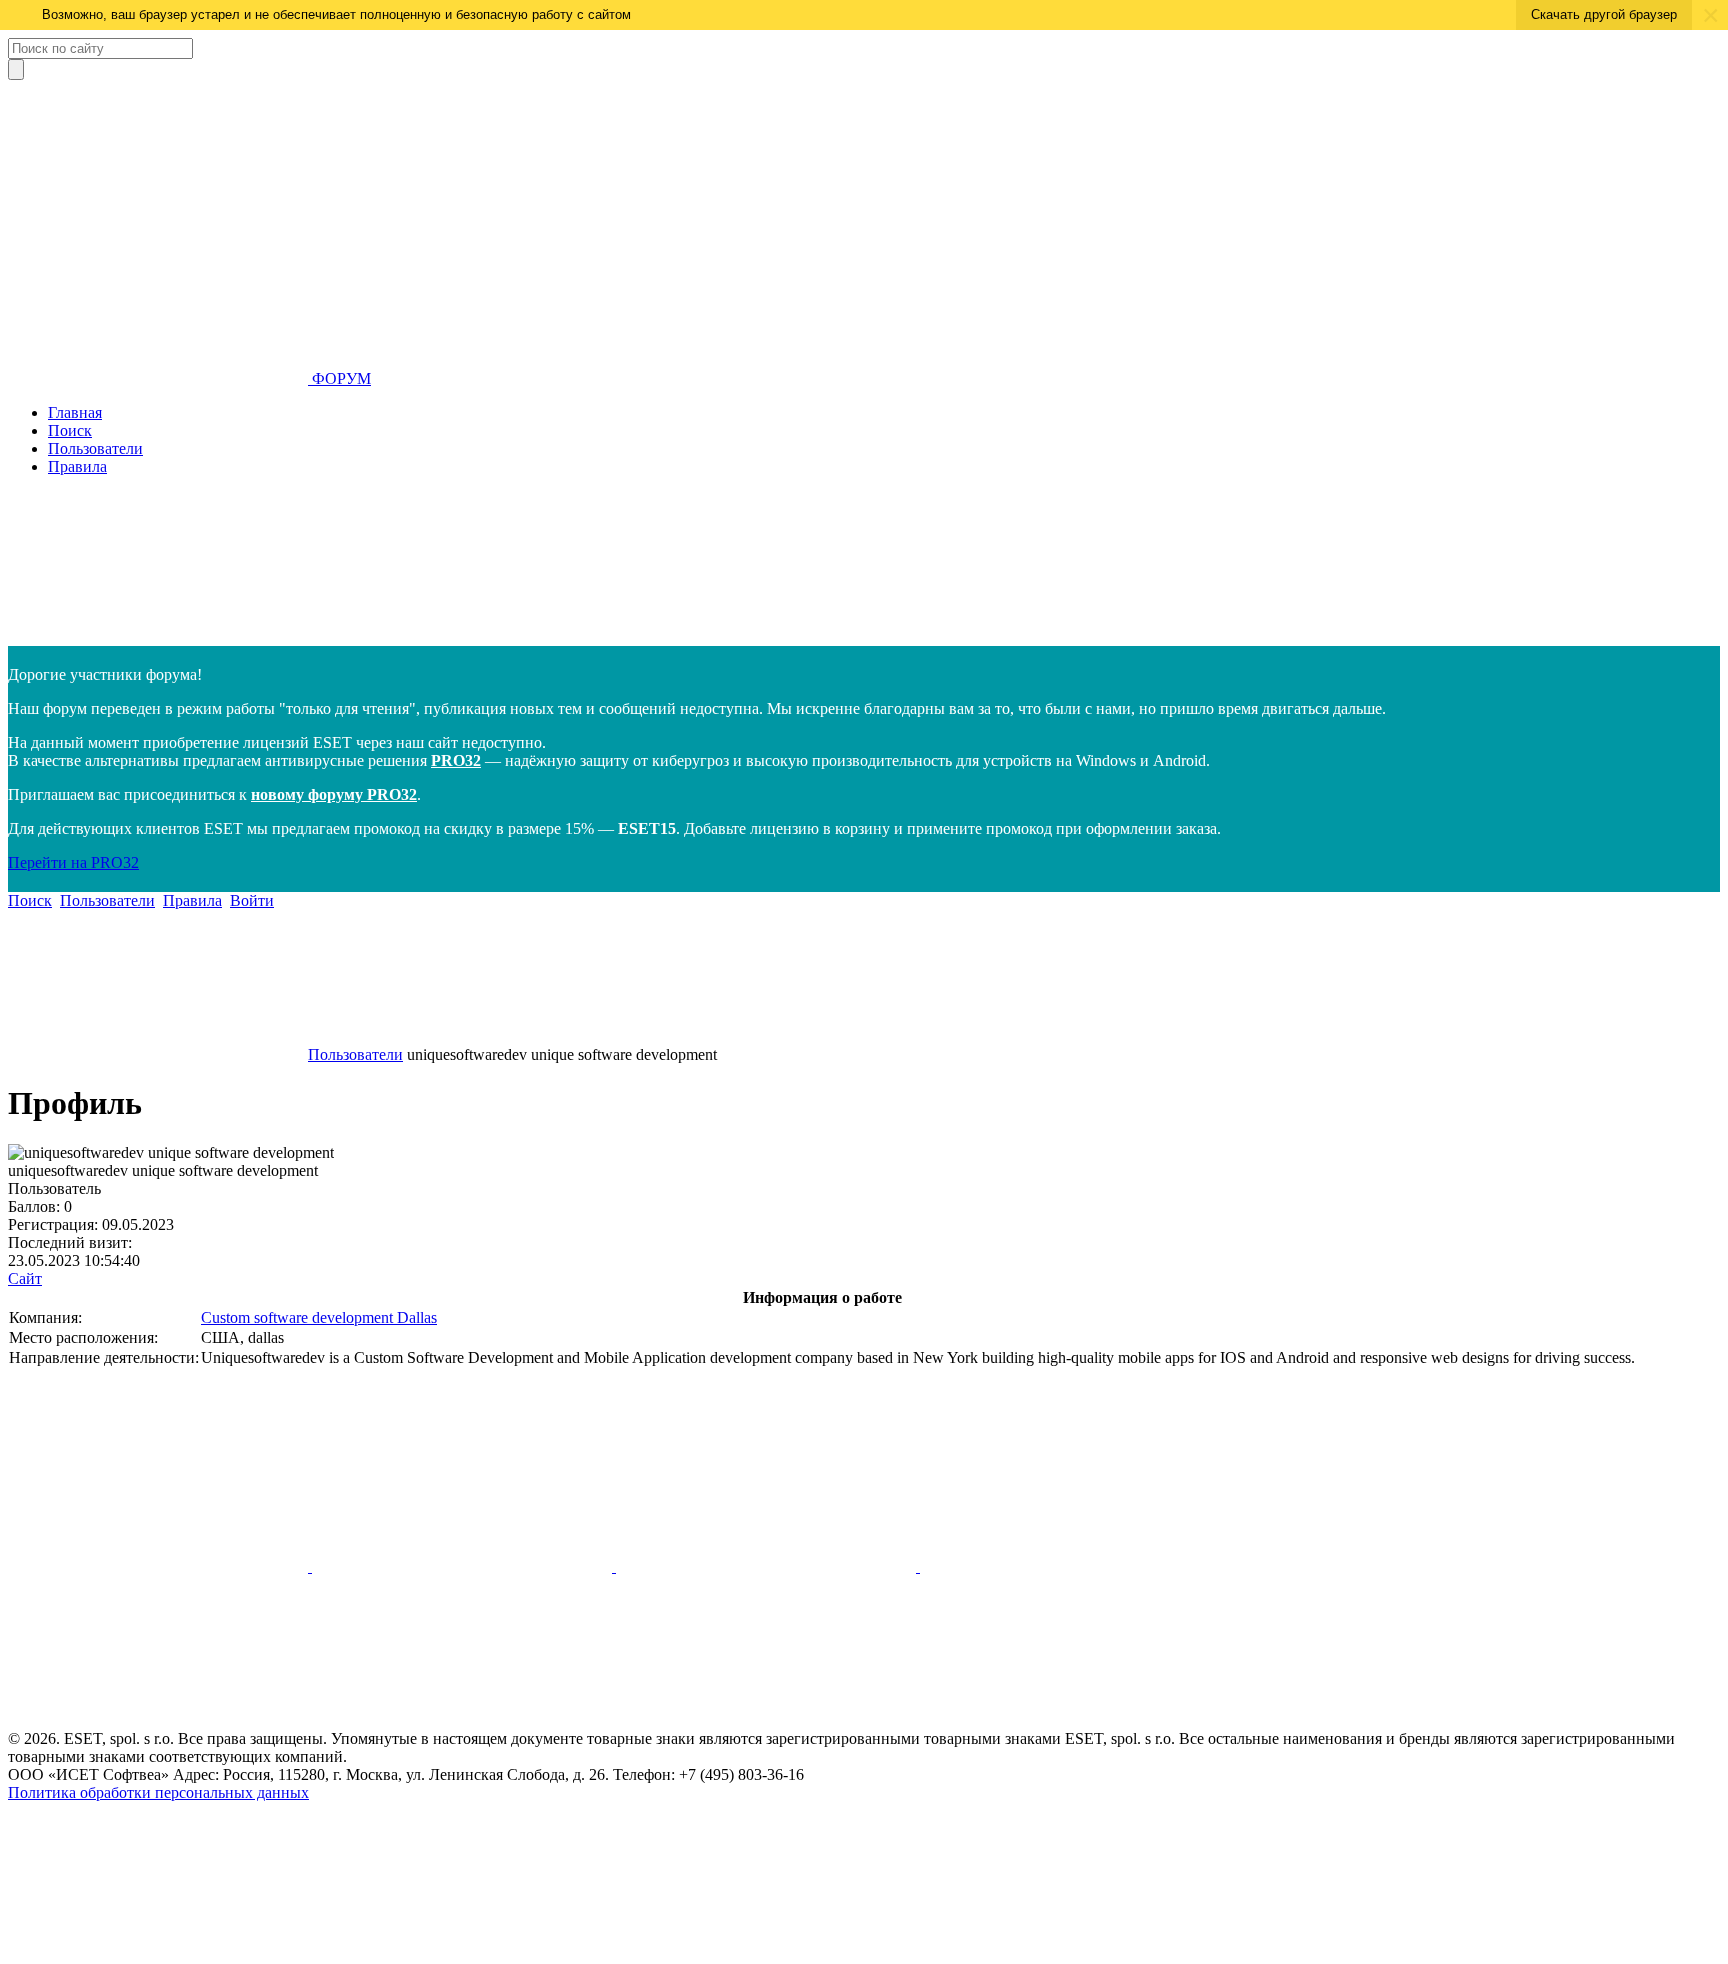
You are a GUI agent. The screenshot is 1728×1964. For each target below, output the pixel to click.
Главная (75, 412)
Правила (77, 466)
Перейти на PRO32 (73, 862)
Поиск (70, 430)
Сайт (25, 1278)
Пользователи (95, 448)
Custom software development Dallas (319, 1317)
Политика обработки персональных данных (158, 1792)
